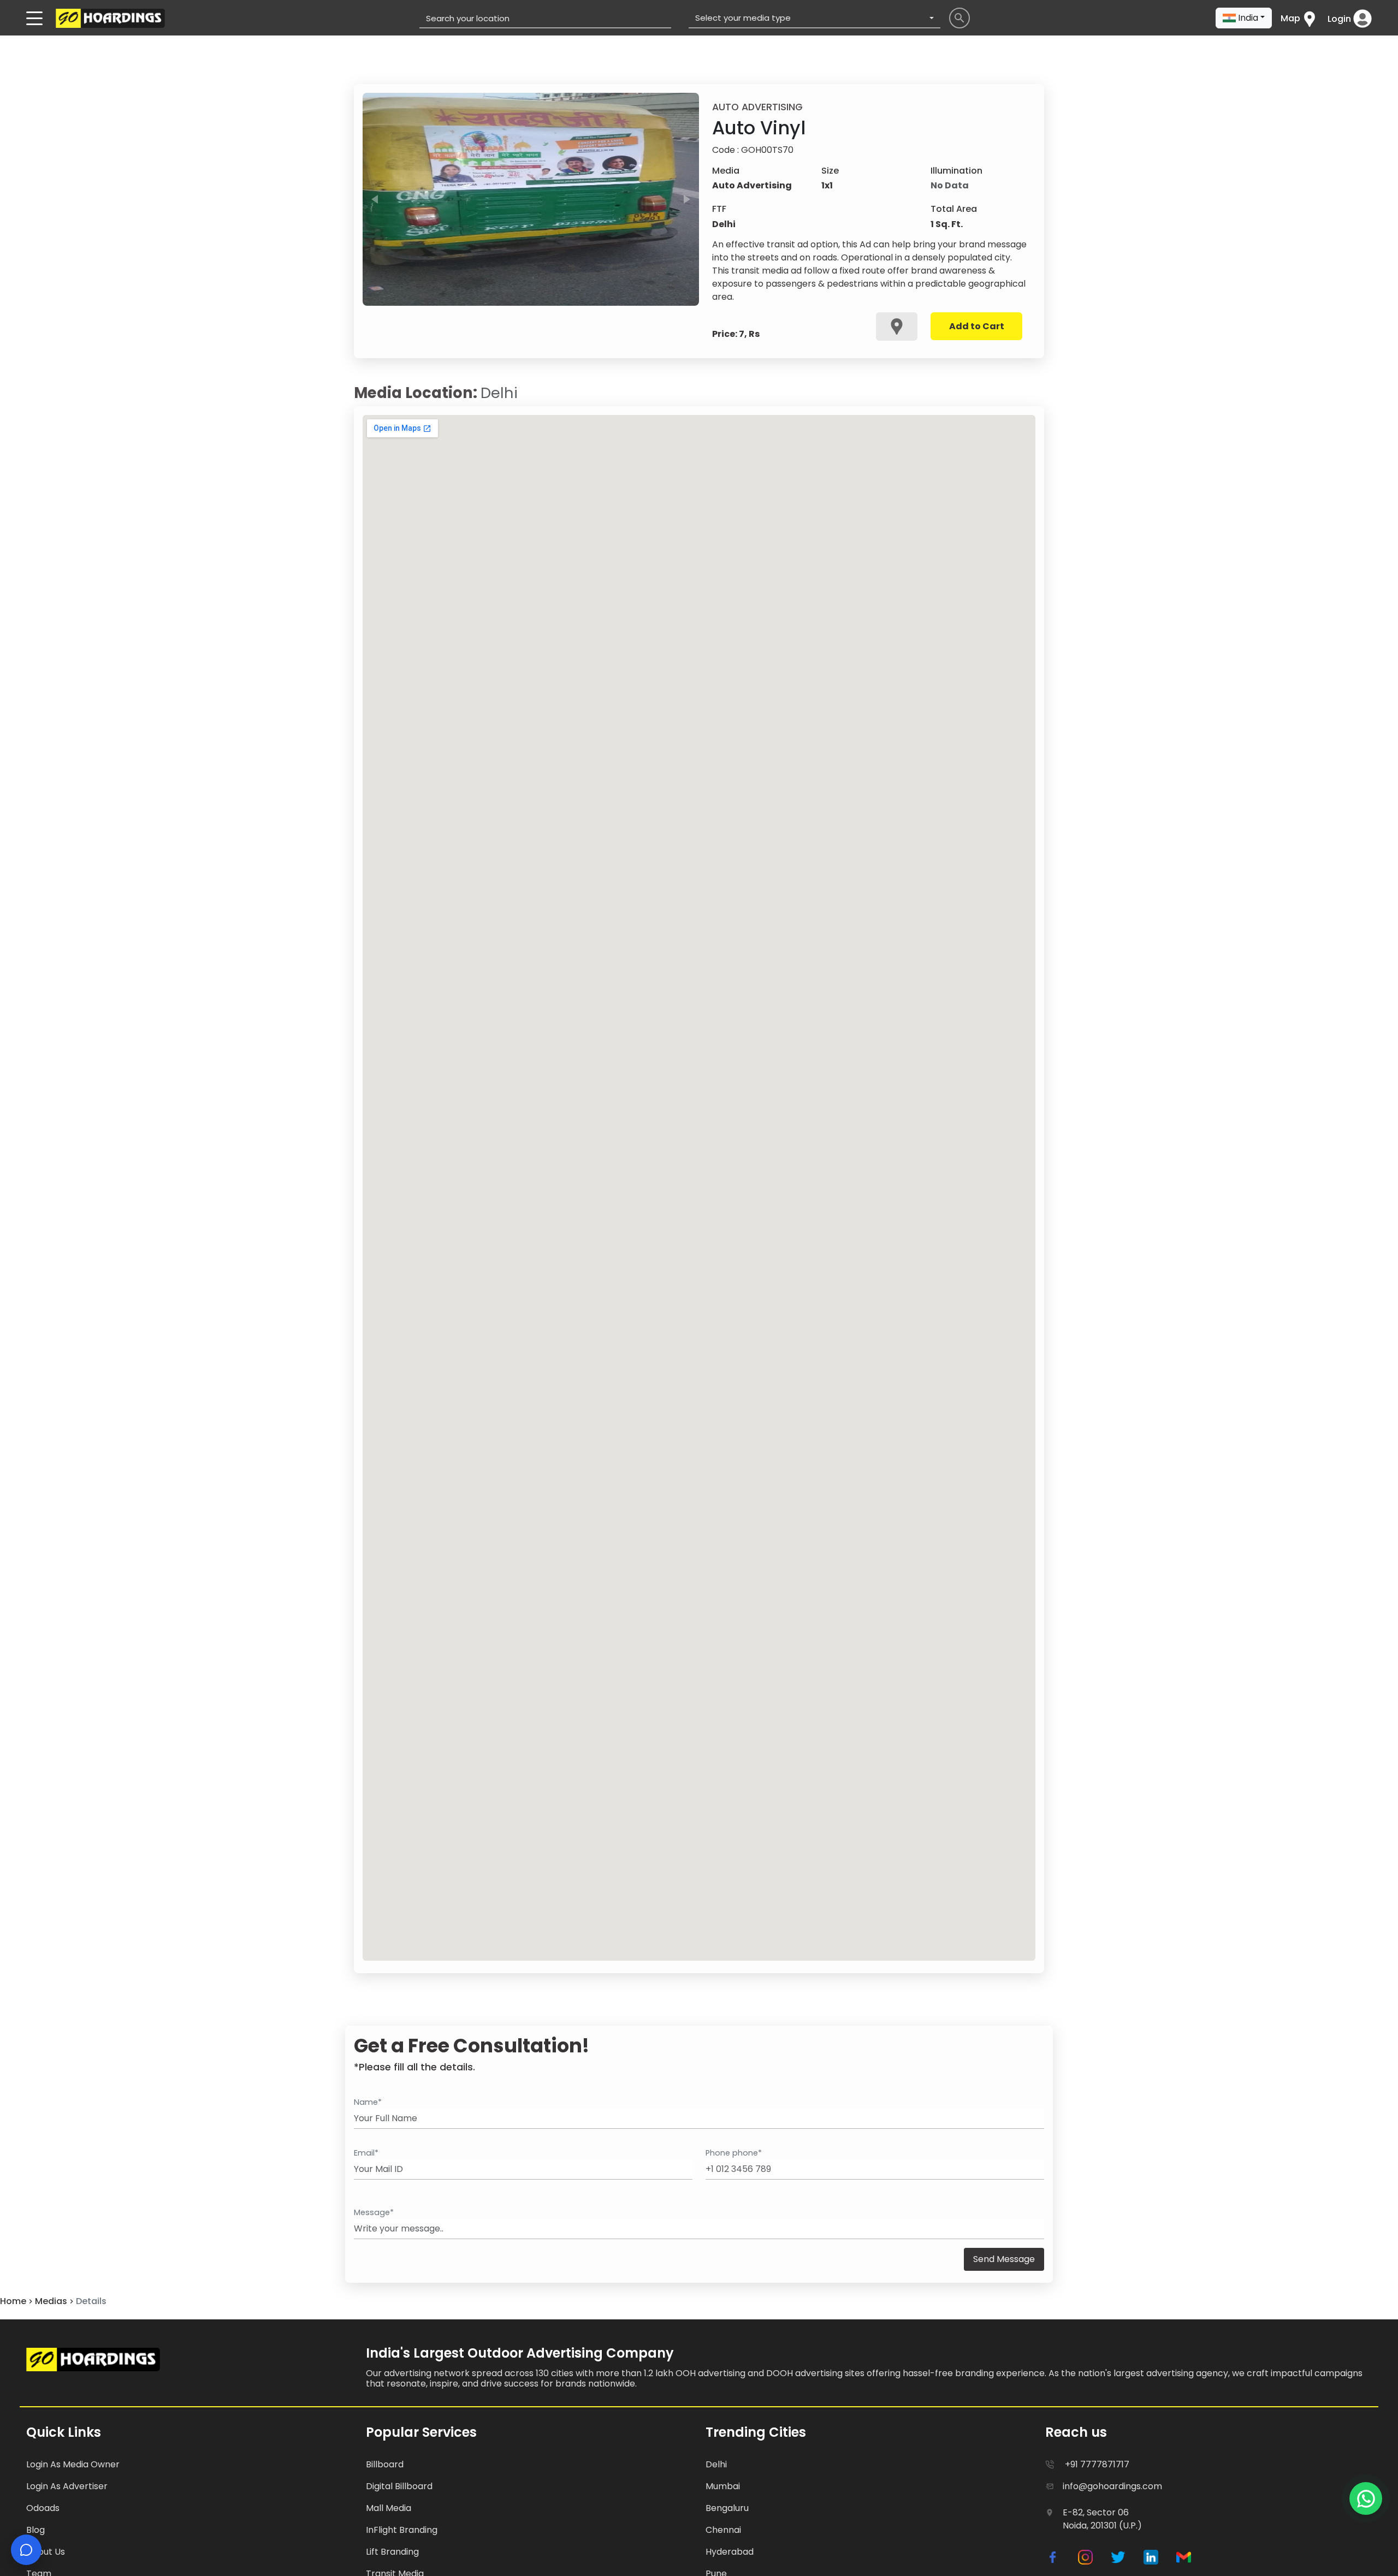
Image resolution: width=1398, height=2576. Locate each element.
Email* (366, 2153)
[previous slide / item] (375, 199)
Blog (35, 2530)
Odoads (43, 2508)
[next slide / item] (687, 199)
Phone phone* (734, 2153)
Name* (368, 2102)
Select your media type (743, 18)
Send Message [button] (1004, 2259)
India (1248, 18)
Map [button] (1290, 18)
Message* (374, 2212)
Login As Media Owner (73, 2464)
